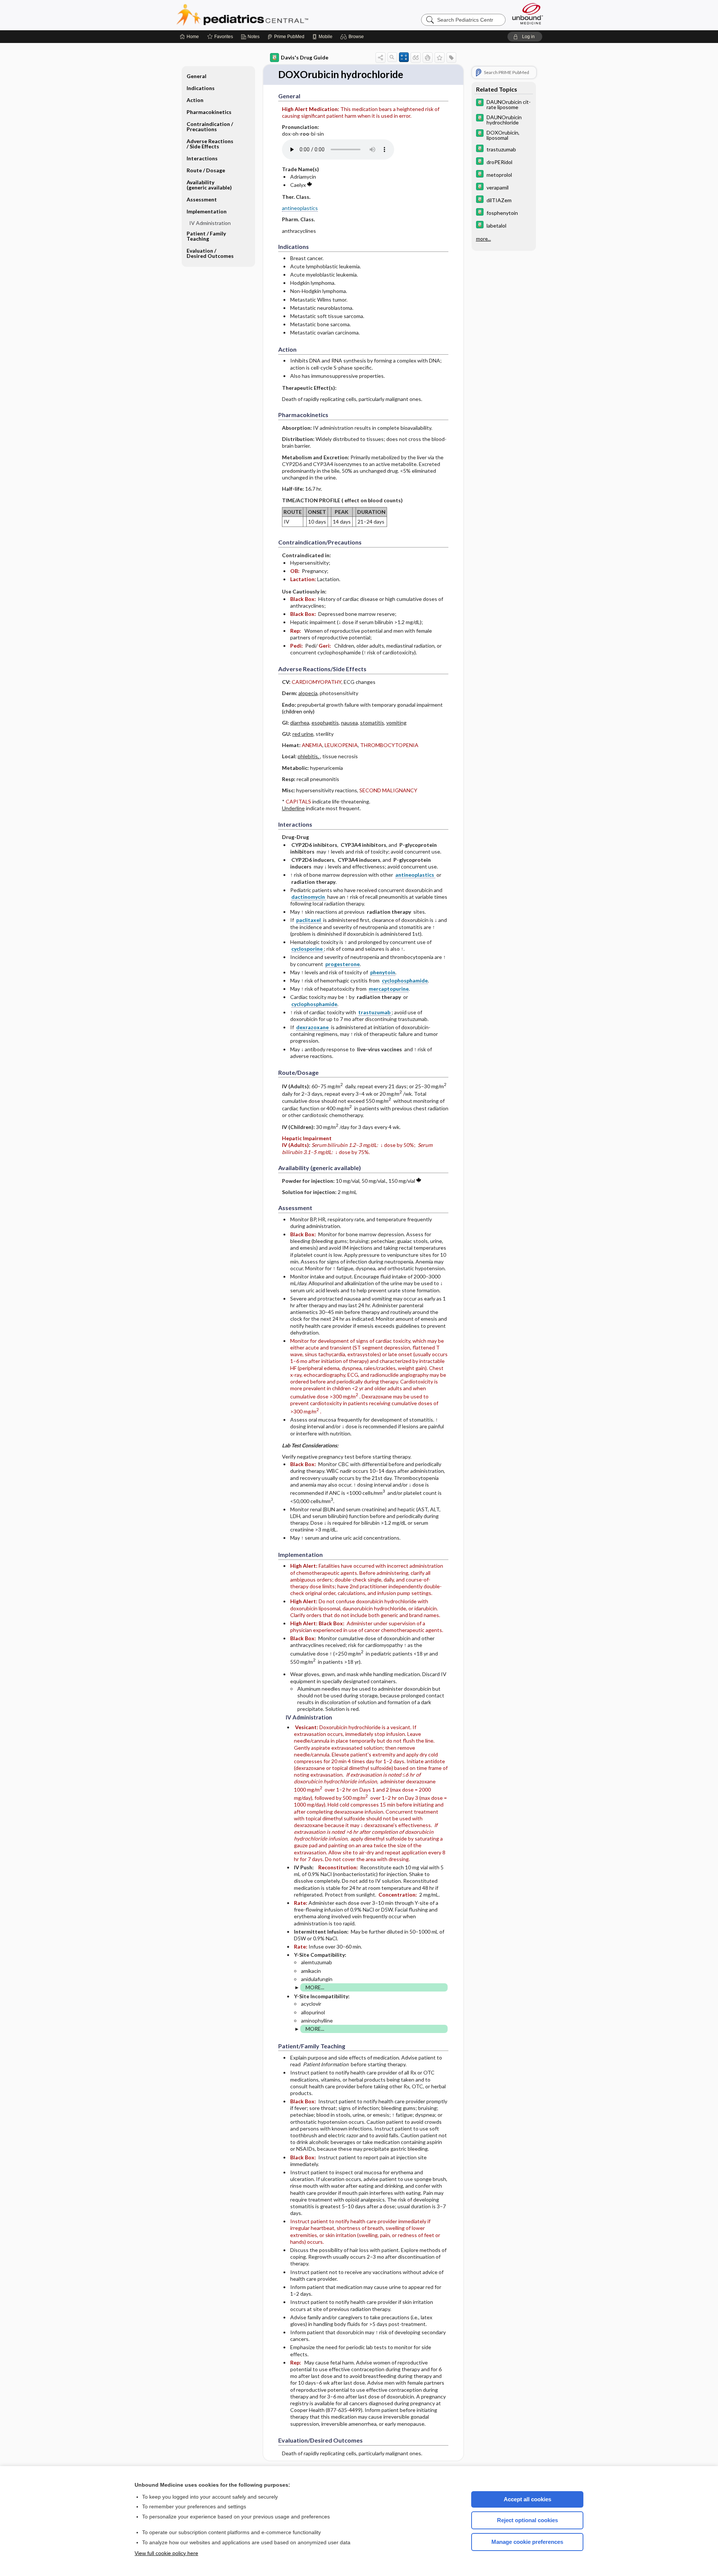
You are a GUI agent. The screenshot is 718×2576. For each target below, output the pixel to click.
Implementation (207, 211)
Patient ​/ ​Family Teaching (206, 236)
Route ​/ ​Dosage (206, 170)
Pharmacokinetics (209, 112)
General (197, 76)
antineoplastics (300, 208)
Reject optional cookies (527, 2520)
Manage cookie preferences (527, 2542)
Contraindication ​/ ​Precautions (210, 127)
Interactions (202, 158)
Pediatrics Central (269, 15)
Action (195, 100)
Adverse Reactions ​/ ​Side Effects (211, 144)
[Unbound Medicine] (528, 14)
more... (484, 239)
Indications (201, 88)
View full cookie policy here (166, 2553)
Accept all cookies (527, 2499)
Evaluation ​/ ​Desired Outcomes (210, 253)
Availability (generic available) (209, 185)
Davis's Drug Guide (305, 57)
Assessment (202, 199)
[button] (353, 37)
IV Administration (210, 223)
